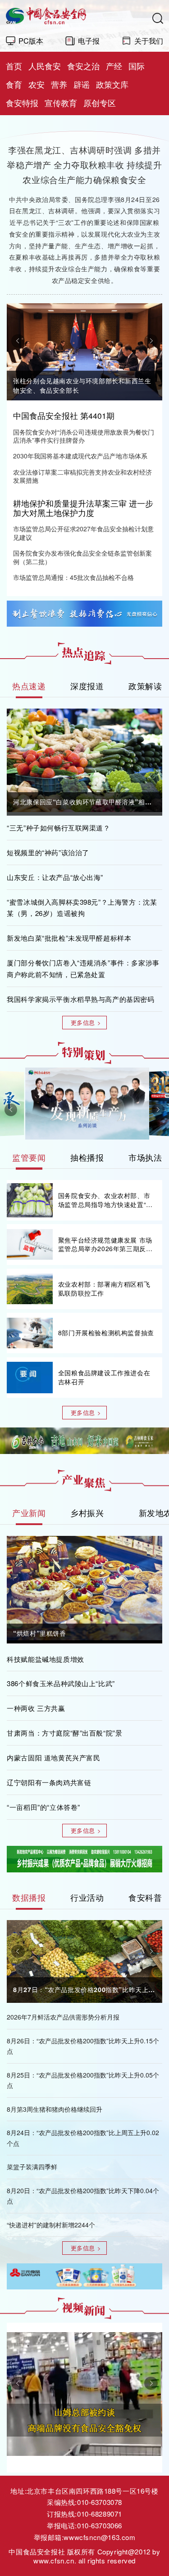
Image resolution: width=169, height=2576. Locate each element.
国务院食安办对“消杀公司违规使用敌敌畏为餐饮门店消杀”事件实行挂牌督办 (84, 436)
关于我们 (149, 40)
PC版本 (31, 40)
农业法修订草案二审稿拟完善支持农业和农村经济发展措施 (82, 476)
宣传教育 (61, 103)
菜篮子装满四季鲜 (32, 2167)
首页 (14, 66)
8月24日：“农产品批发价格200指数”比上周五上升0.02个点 (83, 2138)
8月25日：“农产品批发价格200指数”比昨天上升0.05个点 (83, 2080)
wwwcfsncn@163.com (99, 2537)
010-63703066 (100, 2525)
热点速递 (29, 686)
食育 (14, 84)
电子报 (89, 40)
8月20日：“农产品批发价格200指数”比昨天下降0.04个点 (83, 2196)
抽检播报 (87, 1157)
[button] (18, 341)
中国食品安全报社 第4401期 (64, 415)
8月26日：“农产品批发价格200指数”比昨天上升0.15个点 (83, 2046)
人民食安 (45, 66)
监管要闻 (29, 1157)
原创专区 (100, 103)
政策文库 (112, 84)
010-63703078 (100, 2502)
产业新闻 (29, 1513)
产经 (114, 66)
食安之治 (83, 66)
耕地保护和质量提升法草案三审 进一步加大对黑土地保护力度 (83, 508)
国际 (137, 66)
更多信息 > (86, 1022)
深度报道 (87, 686)
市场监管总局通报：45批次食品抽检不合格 (73, 577)
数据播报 (29, 1897)
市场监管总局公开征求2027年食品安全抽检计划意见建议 (83, 533)
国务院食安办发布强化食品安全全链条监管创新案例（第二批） (82, 557)
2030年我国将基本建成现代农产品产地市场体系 (80, 456)
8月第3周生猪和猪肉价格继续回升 (55, 2109)
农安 (37, 84)
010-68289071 (100, 2514)
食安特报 (22, 103)
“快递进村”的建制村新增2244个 (51, 2225)
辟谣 (82, 84)
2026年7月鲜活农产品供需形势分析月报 (63, 2017)
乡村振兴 (87, 1513)
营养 (59, 84)
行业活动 (87, 1897)
